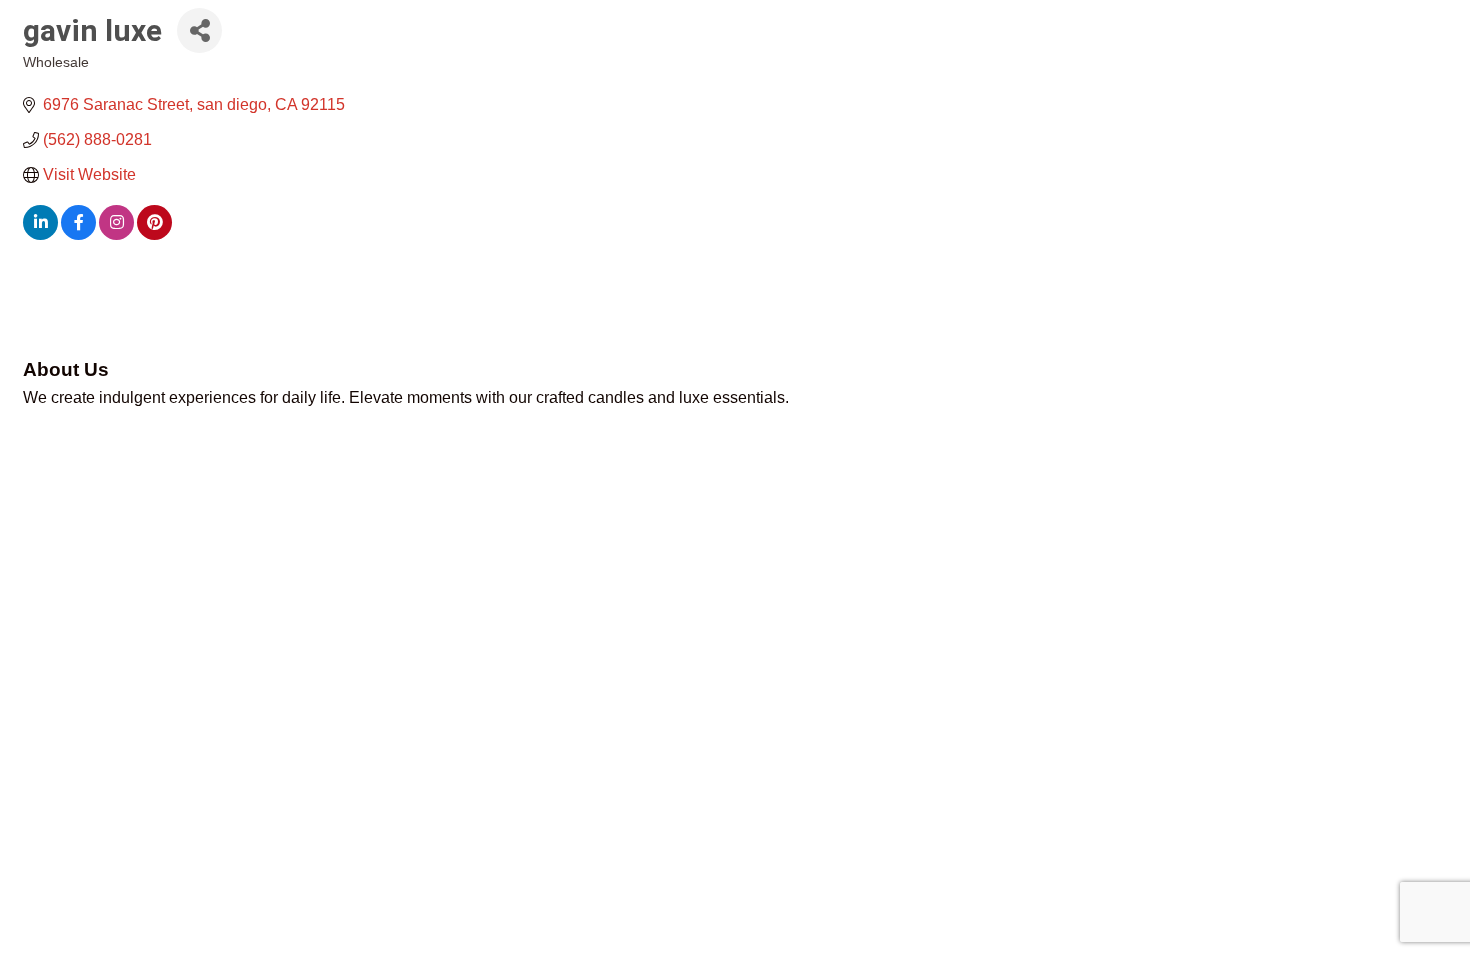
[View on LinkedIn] (40, 234)
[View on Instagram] (116, 234)
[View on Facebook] (78, 234)
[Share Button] (199, 30)
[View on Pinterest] (154, 234)
